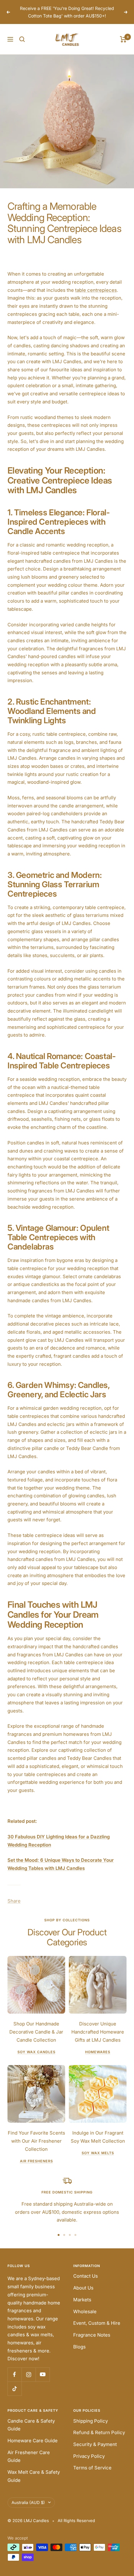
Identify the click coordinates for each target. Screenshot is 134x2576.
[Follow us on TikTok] (14, 2388)
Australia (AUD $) (28, 2502)
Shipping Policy (91, 2421)
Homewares (98, 2052)
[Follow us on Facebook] (14, 2374)
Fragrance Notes (92, 2335)
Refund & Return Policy (99, 2432)
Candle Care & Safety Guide (31, 2425)
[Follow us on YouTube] (43, 2374)
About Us (83, 2288)
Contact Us (86, 2276)
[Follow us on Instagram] (29, 2374)
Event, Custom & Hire (97, 2323)
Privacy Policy (89, 2456)
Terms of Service (92, 2468)
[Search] (22, 39)
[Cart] (123, 39)
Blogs (79, 2347)
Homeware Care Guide (33, 2441)
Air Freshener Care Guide (29, 2456)
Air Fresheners (36, 2161)
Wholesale (85, 2311)
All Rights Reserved (76, 2521)
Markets (82, 2300)
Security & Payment (95, 2444)
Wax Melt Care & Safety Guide (34, 2476)
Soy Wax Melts (98, 2153)
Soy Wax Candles (36, 2052)
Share (14, 1901)
